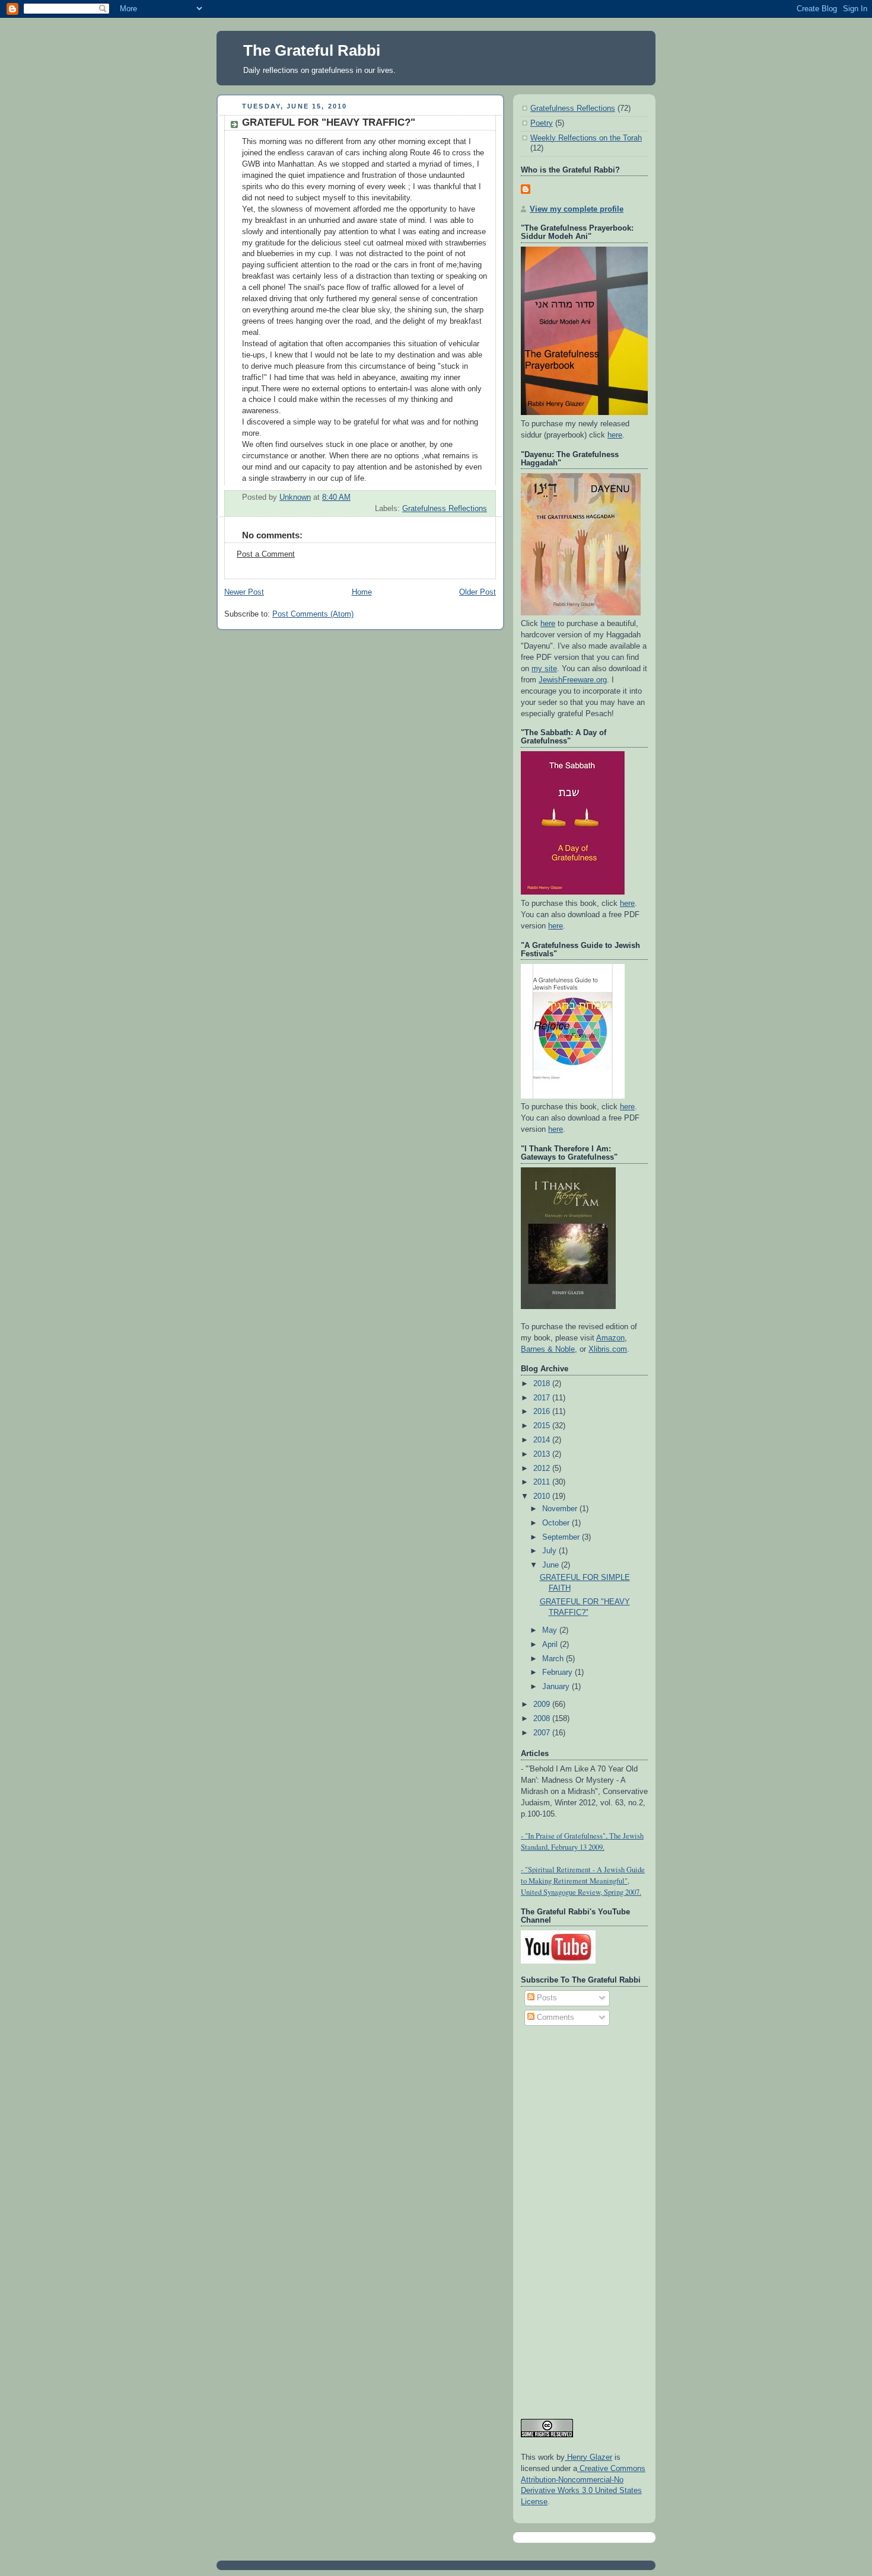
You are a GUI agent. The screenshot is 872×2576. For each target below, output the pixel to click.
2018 (543, 1384)
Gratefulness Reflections (445, 509)
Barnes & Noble (548, 1349)
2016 (543, 1412)
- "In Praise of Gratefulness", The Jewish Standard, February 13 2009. (582, 1841)
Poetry (542, 123)
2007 (543, 1733)
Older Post (478, 592)
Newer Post (244, 592)
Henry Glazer (588, 2457)
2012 (543, 1469)
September (562, 1537)
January (557, 1687)
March (554, 1659)
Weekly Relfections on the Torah (586, 138)
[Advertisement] (568, 2217)
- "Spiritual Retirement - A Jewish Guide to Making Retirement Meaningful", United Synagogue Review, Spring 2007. (583, 1881)
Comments (554, 2018)
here (615, 435)
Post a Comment (266, 554)
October (557, 1523)
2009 (543, 1704)
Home (362, 592)
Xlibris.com (608, 1349)
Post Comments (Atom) (313, 614)
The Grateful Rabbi (312, 50)
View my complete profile (577, 209)
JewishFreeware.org (573, 680)
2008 (543, 1719)
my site (544, 669)
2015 (543, 1426)
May (551, 1630)
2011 (543, 1482)
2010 (543, 1496)
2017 (543, 1398)
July (550, 1551)
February (558, 1672)
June (552, 1565)
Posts (546, 1998)
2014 (543, 1440)
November (561, 1509)
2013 (543, 1454)
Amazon (610, 1338)
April (551, 1645)
